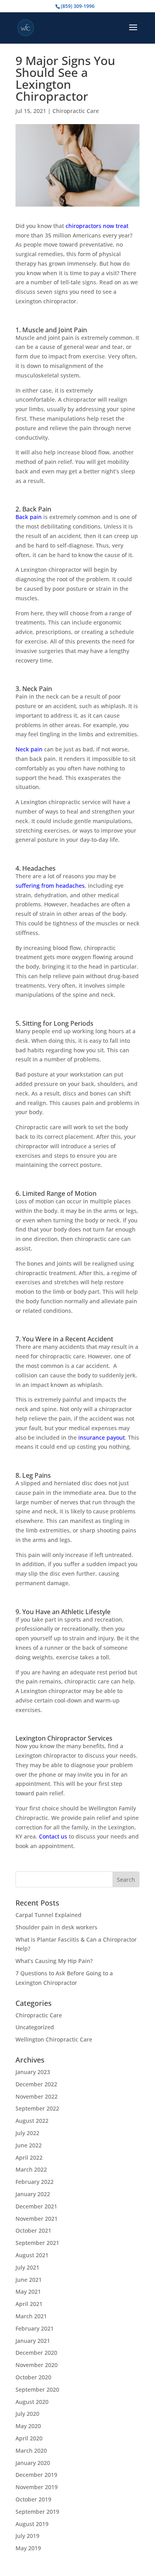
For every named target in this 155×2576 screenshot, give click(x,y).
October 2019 (33, 2499)
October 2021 (33, 2230)
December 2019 (36, 2475)
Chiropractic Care (76, 111)
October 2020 (33, 2377)
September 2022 (37, 2108)
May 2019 (28, 2548)
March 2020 (31, 2451)
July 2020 (27, 2414)
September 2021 (37, 2243)
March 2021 (31, 2316)
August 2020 (32, 2402)
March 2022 (31, 2169)
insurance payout (102, 1437)
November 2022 (37, 2096)
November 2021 (37, 2219)
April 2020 (29, 2438)
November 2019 (37, 2487)
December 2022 (36, 2084)
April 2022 (29, 2158)
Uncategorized (35, 2027)
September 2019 (37, 2512)
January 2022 (33, 2194)
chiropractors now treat (97, 226)
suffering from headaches (50, 886)
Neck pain (29, 749)
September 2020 (37, 2389)
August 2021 (32, 2255)
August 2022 (32, 2121)
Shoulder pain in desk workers (56, 1927)
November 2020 (37, 2365)
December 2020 (36, 2353)
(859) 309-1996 (78, 6)
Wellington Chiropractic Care (54, 2039)
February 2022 (35, 2182)
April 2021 (29, 2304)
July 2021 (27, 2267)
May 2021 (28, 2292)
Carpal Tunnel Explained (48, 1915)
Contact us (53, 1836)
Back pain (29, 517)
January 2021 (33, 2341)
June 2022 (29, 2145)
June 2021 (29, 2280)
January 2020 (33, 2463)
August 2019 (32, 2524)
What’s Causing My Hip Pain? (54, 1961)
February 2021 (35, 2328)
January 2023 (33, 2072)
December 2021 (36, 2206)
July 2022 (27, 2133)
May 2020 (28, 2426)
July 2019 (27, 2536)
